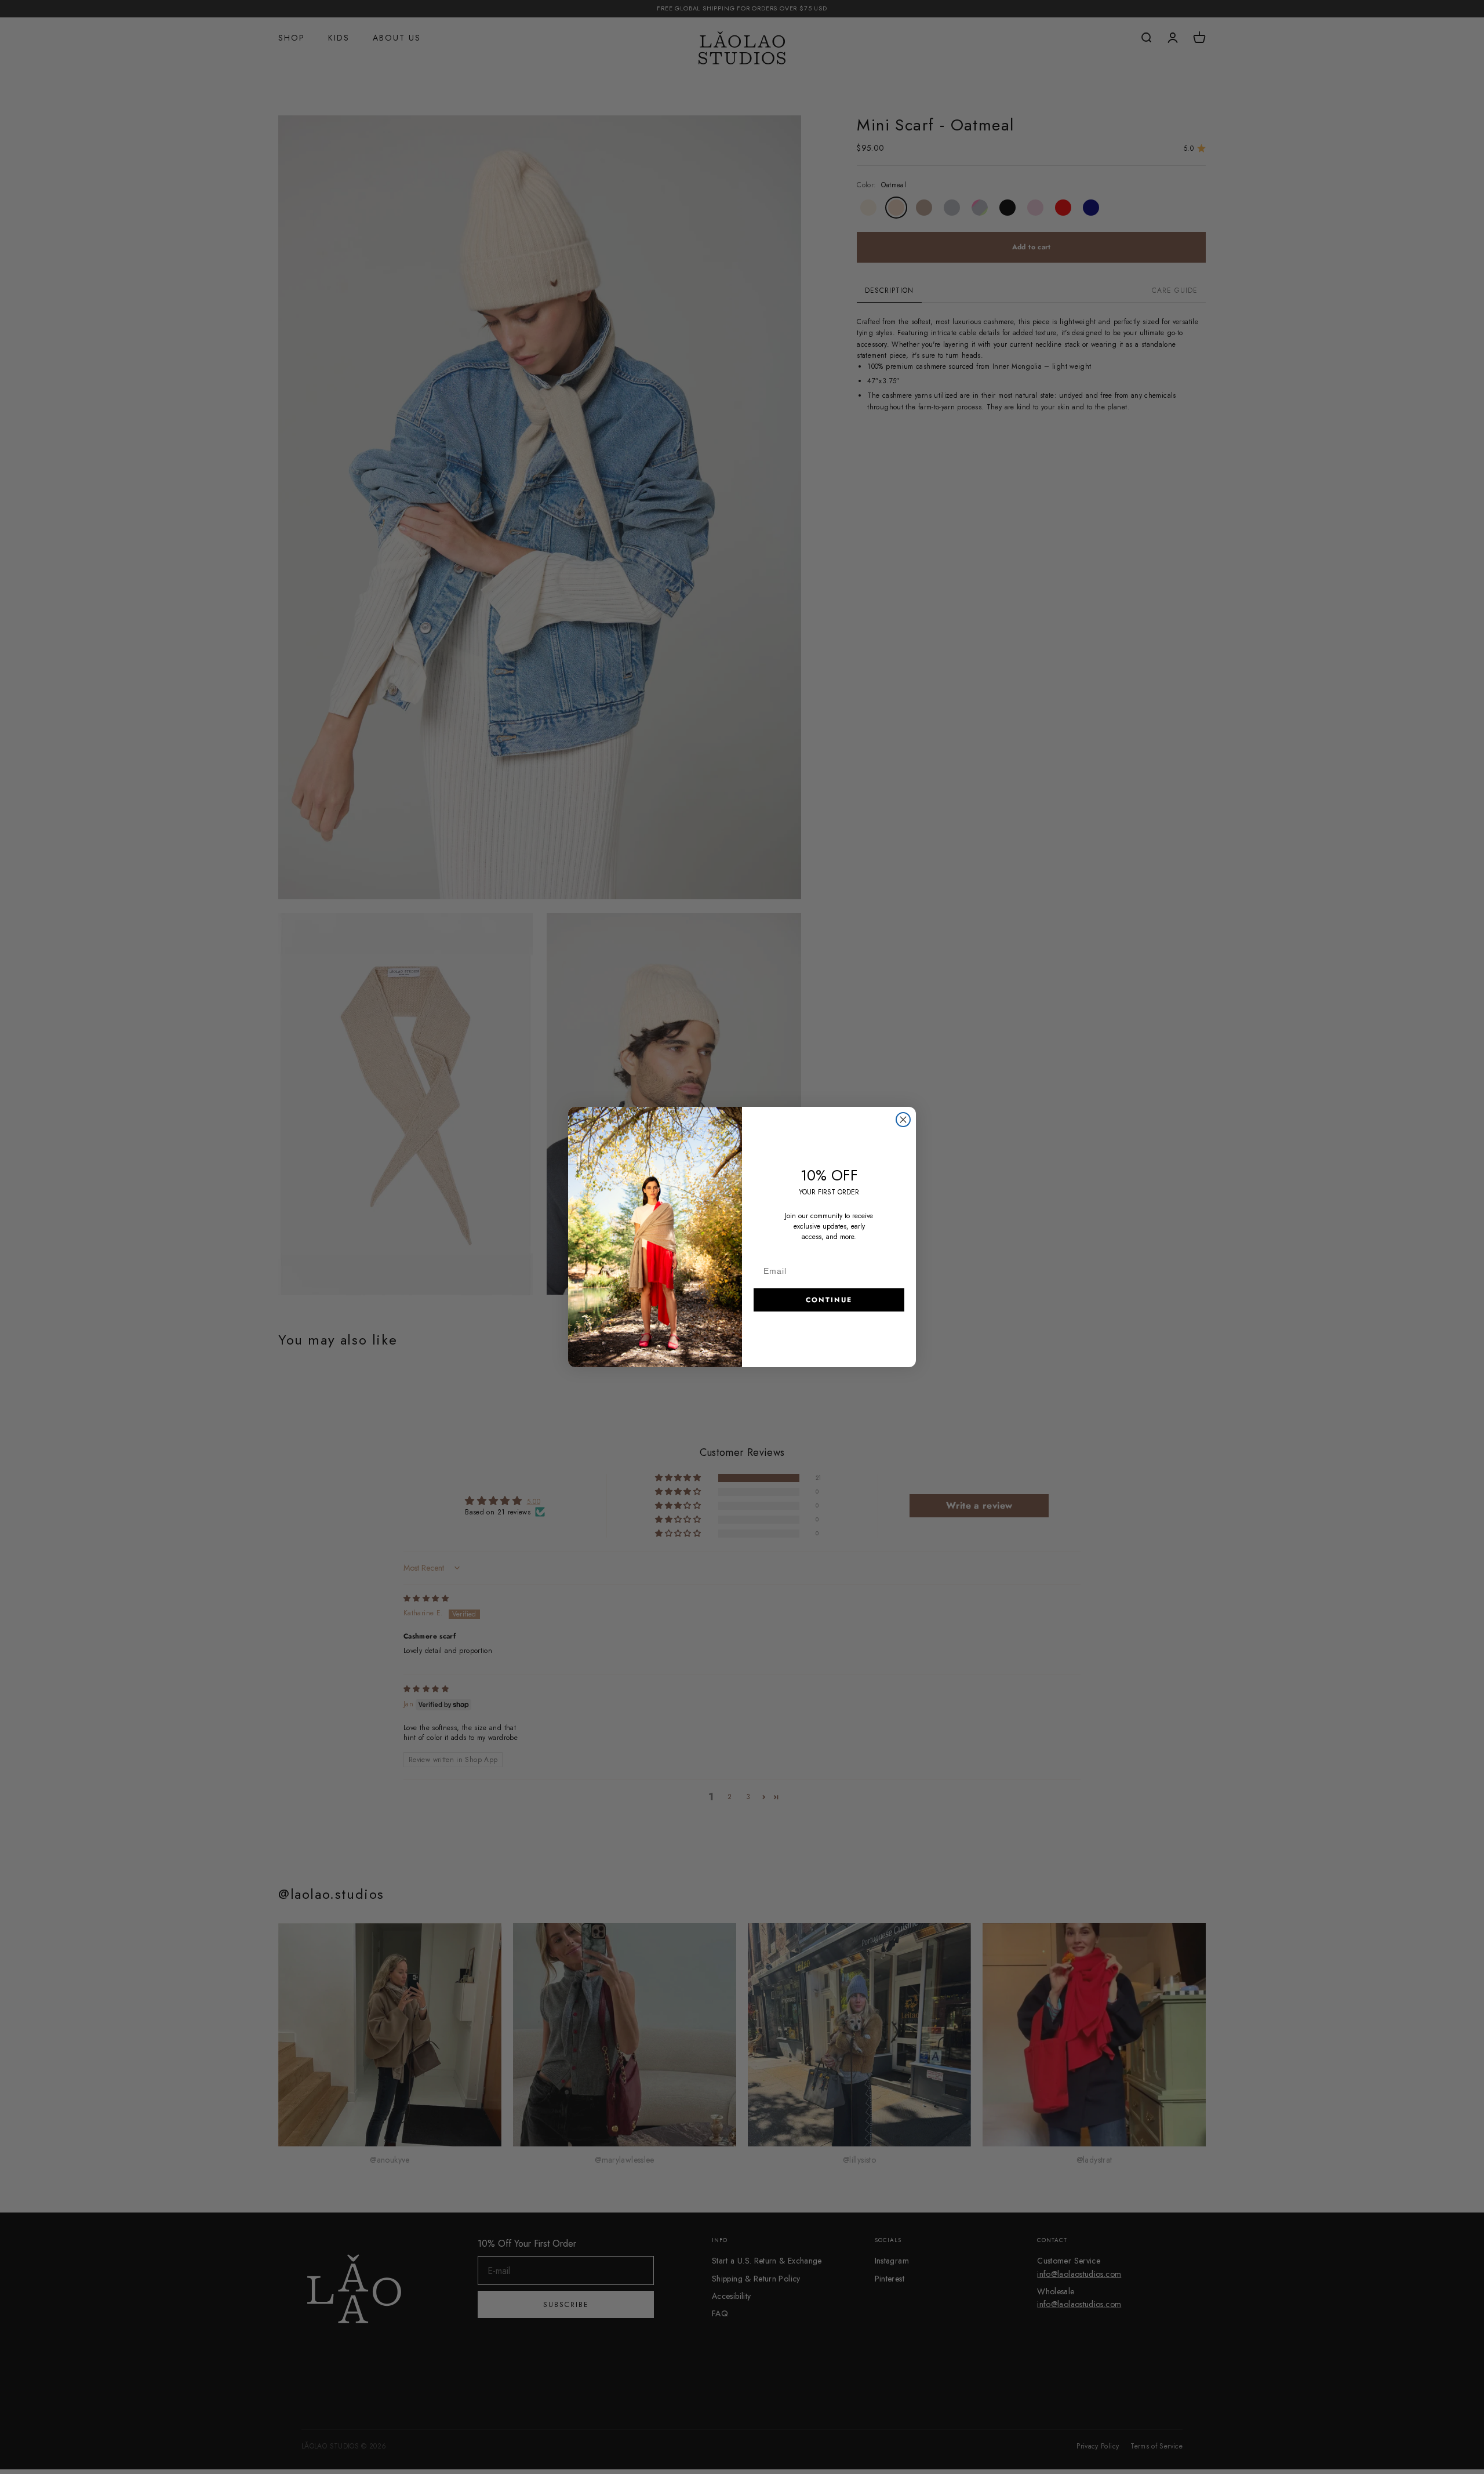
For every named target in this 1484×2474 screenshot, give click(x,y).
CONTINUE (829, 1300)
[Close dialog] (903, 1120)
